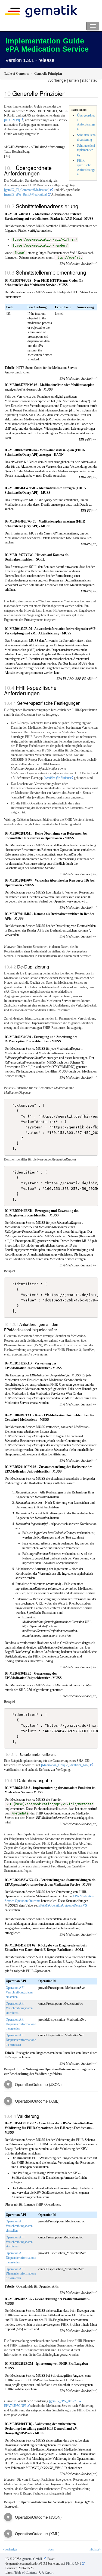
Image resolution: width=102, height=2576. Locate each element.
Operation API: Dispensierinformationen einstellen (21, 2024)
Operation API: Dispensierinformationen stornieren (21, 2040)
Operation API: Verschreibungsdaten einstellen (19, 1992)
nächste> (90, 80)
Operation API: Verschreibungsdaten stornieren (19, 2008)
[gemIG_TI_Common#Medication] (27, 190)
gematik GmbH (32, 2559)
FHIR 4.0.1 (74, 2564)
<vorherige (57, 80)
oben (51, 2549)
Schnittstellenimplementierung (86, 150)
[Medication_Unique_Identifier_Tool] (65, 1765)
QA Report (46, 2572)
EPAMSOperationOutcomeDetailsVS (63, 1905)
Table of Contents (26, 2572)
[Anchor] (69, 94)
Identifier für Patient (57, 778)
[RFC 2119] (12, 120)
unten (74, 80)
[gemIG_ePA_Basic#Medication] (26, 194)
